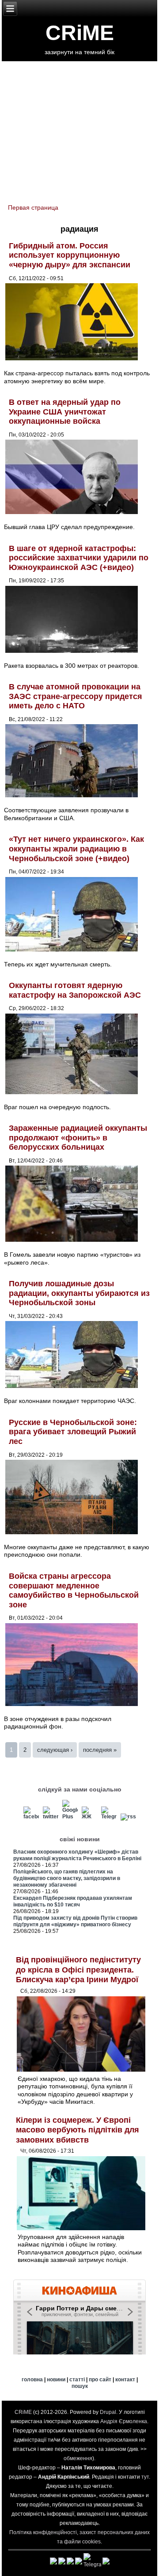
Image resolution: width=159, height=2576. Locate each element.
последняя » (100, 1750)
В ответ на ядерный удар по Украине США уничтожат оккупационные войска (65, 412)
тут (145, 2477)
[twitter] (51, 1817)
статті (77, 2380)
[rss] (128, 1817)
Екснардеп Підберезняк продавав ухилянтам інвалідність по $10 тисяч (73, 1901)
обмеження (78, 2458)
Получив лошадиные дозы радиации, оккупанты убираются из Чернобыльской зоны (79, 1293)
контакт (125, 2380)
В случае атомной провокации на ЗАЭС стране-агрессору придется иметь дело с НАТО (76, 696)
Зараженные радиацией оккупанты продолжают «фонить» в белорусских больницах (78, 1138)
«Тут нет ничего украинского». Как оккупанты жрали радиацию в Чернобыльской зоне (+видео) (76, 849)
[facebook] (31, 1817)
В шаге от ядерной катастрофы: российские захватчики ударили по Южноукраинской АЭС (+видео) (79, 558)
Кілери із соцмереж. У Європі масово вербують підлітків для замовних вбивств (78, 2130)
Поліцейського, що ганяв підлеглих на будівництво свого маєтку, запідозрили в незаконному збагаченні (67, 1878)
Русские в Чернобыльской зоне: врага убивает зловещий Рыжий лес (73, 1432)
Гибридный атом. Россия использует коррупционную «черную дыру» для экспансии (70, 255)
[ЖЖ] (89, 1817)
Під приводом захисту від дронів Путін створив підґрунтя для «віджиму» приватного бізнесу (75, 1921)
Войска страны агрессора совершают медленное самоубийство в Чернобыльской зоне (74, 1590)
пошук (80, 2386)
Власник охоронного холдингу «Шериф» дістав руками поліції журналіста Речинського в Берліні (77, 1855)
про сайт (100, 2380)
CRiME (80, 33)
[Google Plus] (70, 1817)
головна (32, 2380)
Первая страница (33, 207)
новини (56, 2380)
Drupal (108, 2412)
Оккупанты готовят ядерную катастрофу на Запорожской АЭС (75, 990)
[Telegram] (109, 1817)
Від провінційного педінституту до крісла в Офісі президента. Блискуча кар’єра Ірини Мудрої (78, 1970)
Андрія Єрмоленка (124, 2421)
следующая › (55, 1750)
